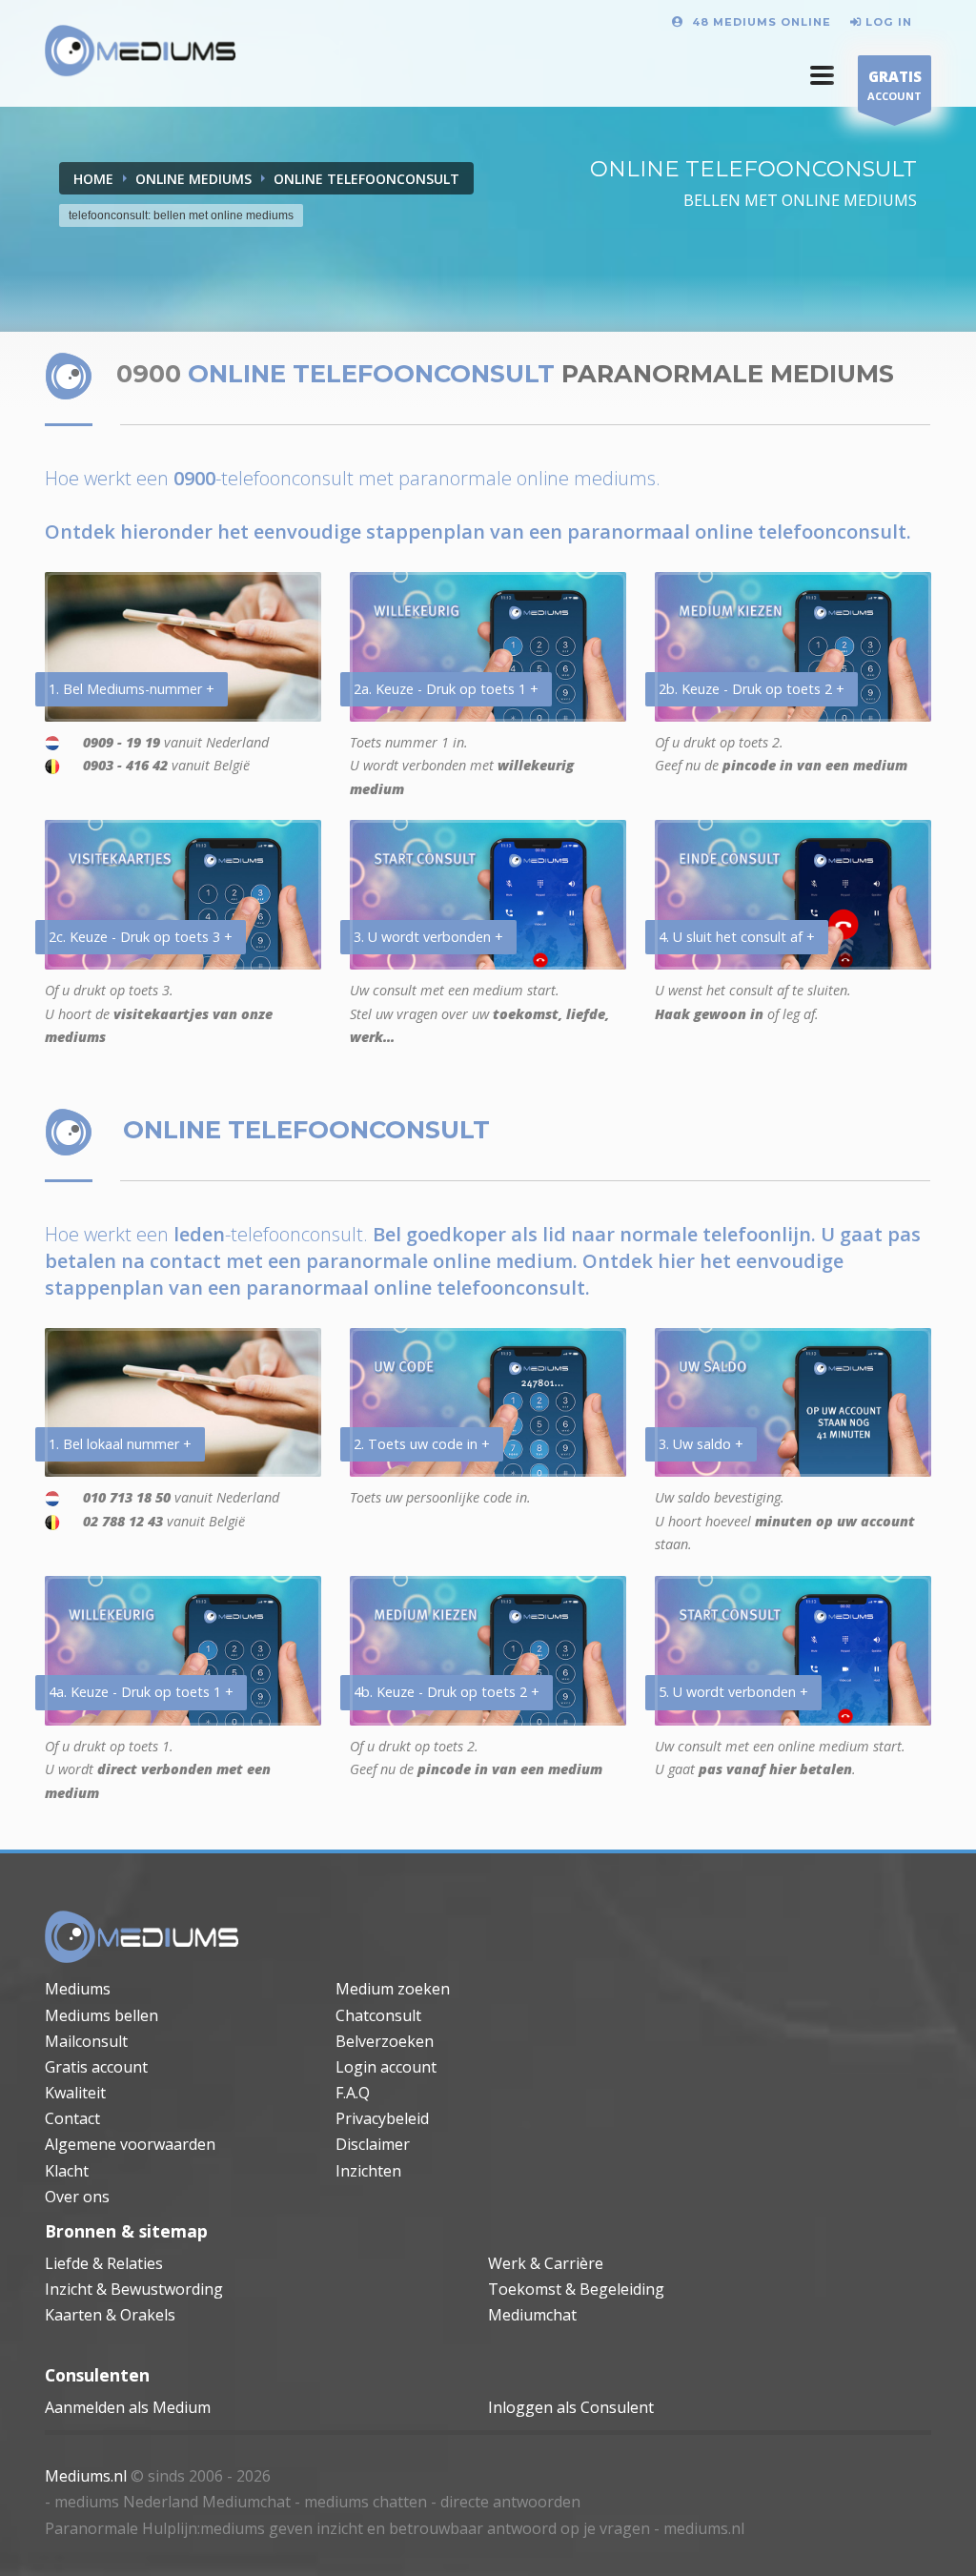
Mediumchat (532, 2315)
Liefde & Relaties (104, 2263)
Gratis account (96, 2067)
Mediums (78, 1989)
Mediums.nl (86, 2476)
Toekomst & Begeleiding (576, 2289)
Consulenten (97, 2375)
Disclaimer (373, 2144)
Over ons (77, 2197)
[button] (822, 75)
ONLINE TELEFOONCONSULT (366, 179)
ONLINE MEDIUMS (193, 179)
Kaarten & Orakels (110, 2315)
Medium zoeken (393, 1989)
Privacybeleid (382, 2118)
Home (93, 179)
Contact (72, 2118)
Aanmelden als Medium (128, 2407)
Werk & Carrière (546, 2263)
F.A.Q (353, 2093)
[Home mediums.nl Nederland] (141, 51)
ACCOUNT (895, 85)
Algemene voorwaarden (130, 2144)
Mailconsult (86, 2041)
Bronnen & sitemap (126, 2231)
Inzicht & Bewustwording (134, 2289)
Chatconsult (378, 2015)
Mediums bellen (102, 2015)
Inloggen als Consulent (571, 2407)
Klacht (67, 2171)
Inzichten (368, 2171)
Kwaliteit (75, 2093)
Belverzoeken (385, 2041)
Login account (386, 2067)
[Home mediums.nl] (142, 1938)
